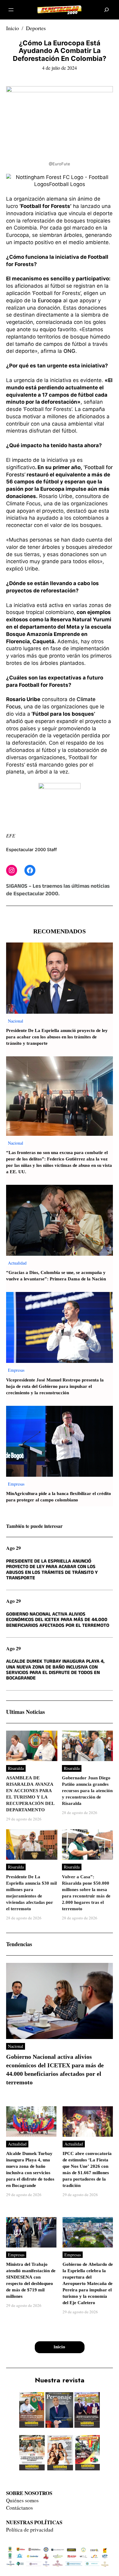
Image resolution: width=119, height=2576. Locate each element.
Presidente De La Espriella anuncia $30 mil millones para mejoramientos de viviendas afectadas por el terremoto (31, 1893)
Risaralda (16, 1768)
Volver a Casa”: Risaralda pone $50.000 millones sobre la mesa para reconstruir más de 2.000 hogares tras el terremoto (86, 1893)
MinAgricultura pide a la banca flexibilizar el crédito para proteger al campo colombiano (59, 1497)
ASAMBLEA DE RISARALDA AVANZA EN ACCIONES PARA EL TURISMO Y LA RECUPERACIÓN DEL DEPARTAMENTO (30, 1794)
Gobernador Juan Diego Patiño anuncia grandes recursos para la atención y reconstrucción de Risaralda (87, 1791)
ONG (69, 351)
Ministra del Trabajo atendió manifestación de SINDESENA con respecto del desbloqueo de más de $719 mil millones (31, 2280)
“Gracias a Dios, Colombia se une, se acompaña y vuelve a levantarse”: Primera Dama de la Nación (56, 1276)
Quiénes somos (22, 2500)
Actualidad (17, 1263)
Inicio (13, 28)
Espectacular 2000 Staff (31, 849)
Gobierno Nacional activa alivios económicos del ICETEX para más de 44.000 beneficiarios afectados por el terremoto (58, 1620)
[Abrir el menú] (11, 10)
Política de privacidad (30, 2530)
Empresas (16, 1370)
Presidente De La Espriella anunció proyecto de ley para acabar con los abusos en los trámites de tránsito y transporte (57, 1037)
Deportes (36, 28)
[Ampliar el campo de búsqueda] (107, 10)
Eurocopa (50, 300)
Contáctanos (20, 2508)
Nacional (16, 1021)
